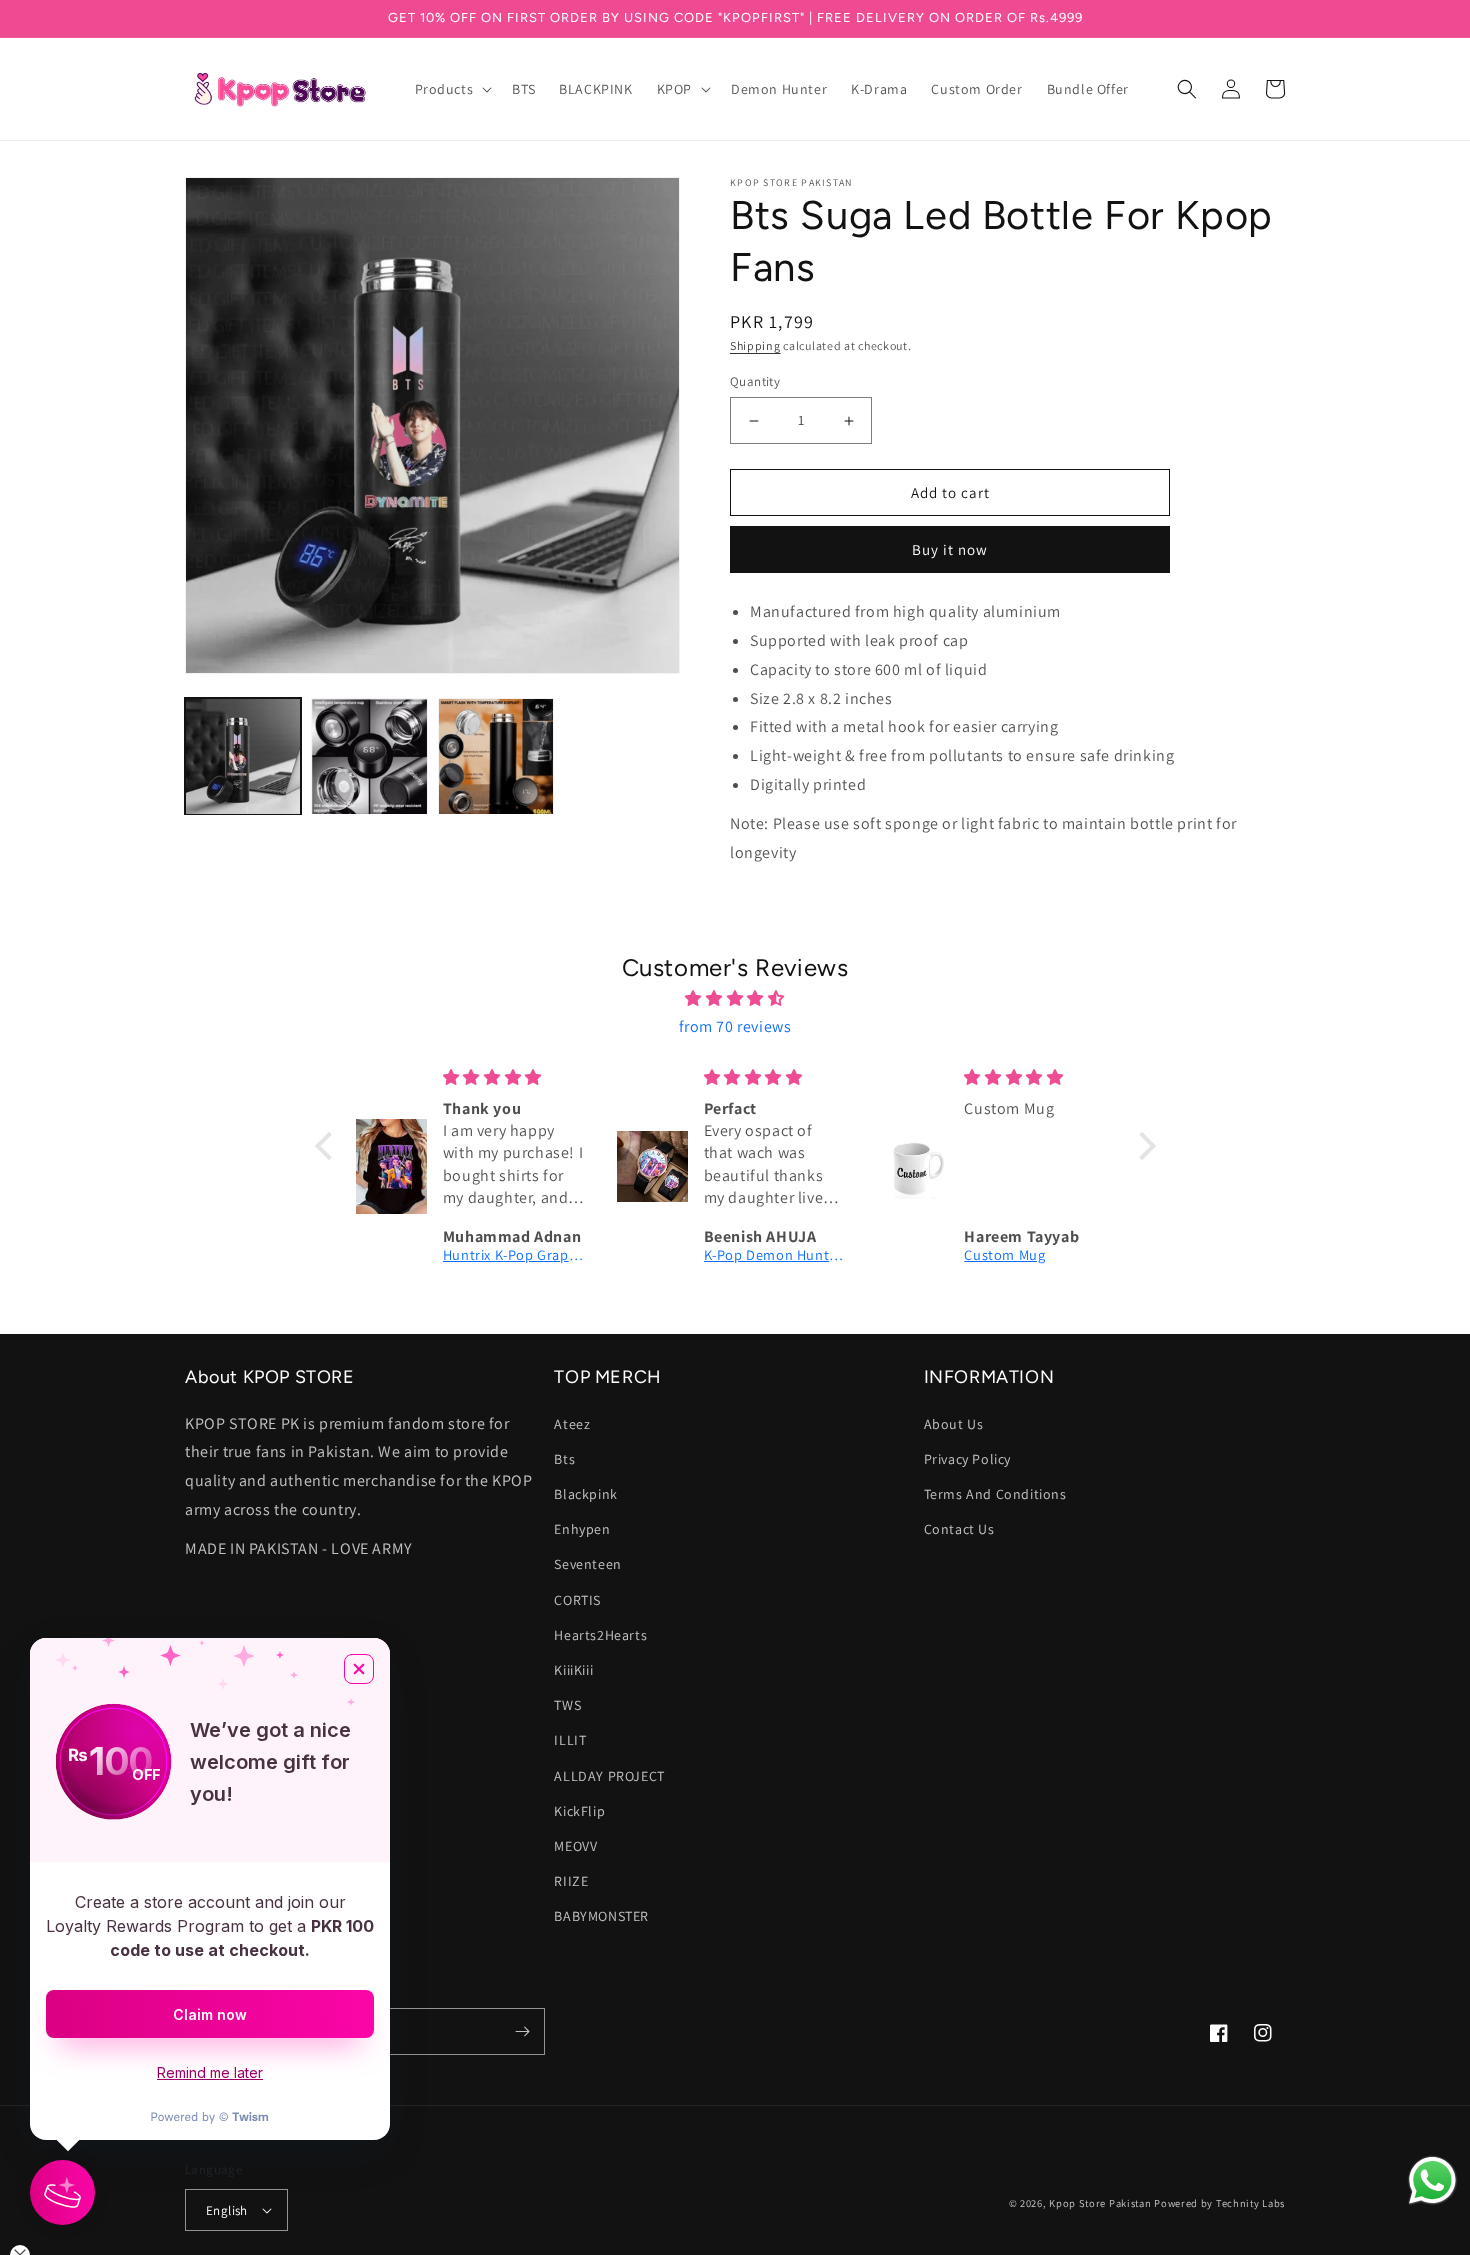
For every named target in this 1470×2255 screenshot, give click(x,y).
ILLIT (570, 1740)
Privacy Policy (967, 1459)
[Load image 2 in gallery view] (369, 756)
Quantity (755, 381)
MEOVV (575, 1846)
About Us (954, 1424)
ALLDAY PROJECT (609, 1776)
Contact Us (959, 1529)
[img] (735, 999)
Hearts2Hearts (600, 1635)
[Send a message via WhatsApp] (1432, 2180)
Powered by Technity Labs (1219, 2203)
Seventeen (587, 1564)
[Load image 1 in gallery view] (243, 756)
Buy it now (950, 549)
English (227, 2210)
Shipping (755, 345)
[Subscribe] (522, 2031)
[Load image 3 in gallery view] (496, 756)
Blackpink (585, 1494)
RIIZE (571, 1881)
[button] (452, 89)
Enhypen (582, 1529)
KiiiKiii (573, 1670)
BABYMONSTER (601, 1916)
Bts (564, 1459)
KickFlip (579, 1811)
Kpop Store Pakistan (1100, 2203)
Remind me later (210, 2072)
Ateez (572, 1424)
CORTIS (577, 1600)
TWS (567, 1705)
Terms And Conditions (995, 1494)
